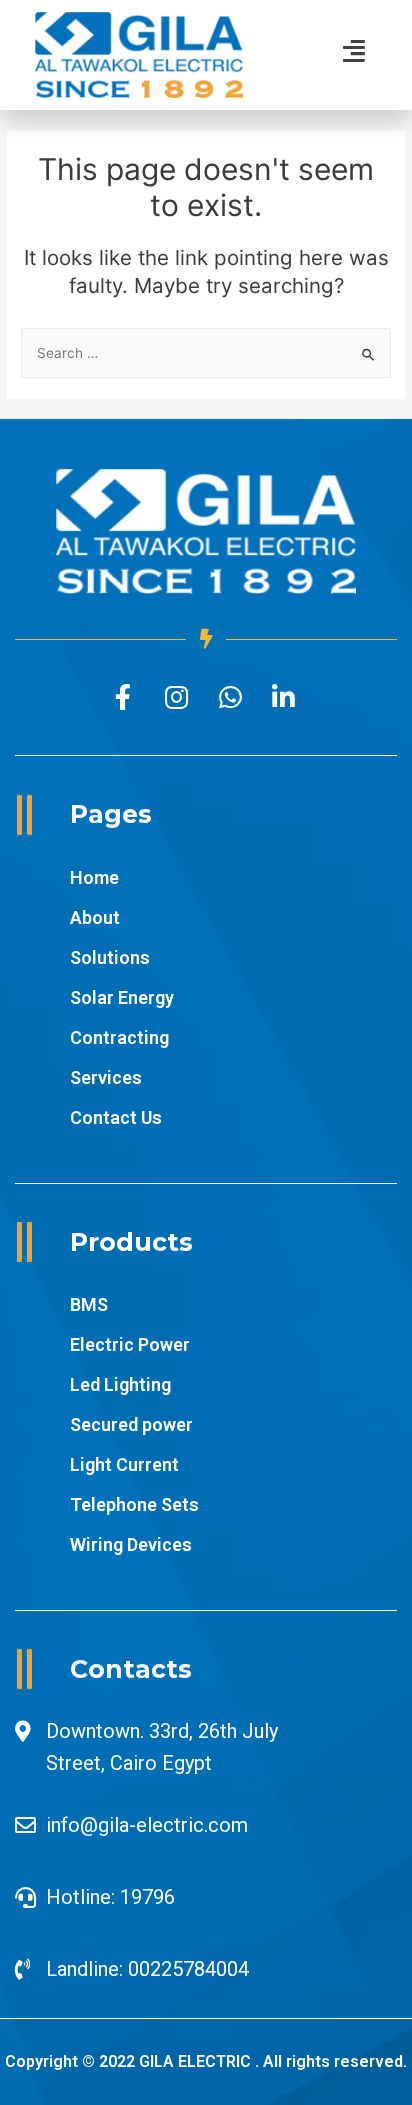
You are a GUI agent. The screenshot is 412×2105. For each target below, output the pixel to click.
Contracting (119, 1037)
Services (106, 1077)
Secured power (131, 1424)
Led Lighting (120, 1384)
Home (94, 877)
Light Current (124, 1464)
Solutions (110, 957)
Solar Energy (122, 997)
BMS (89, 1304)
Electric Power (130, 1344)
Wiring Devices (131, 1544)
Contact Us (116, 1117)
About (95, 917)
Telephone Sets (134, 1504)
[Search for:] (206, 353)
